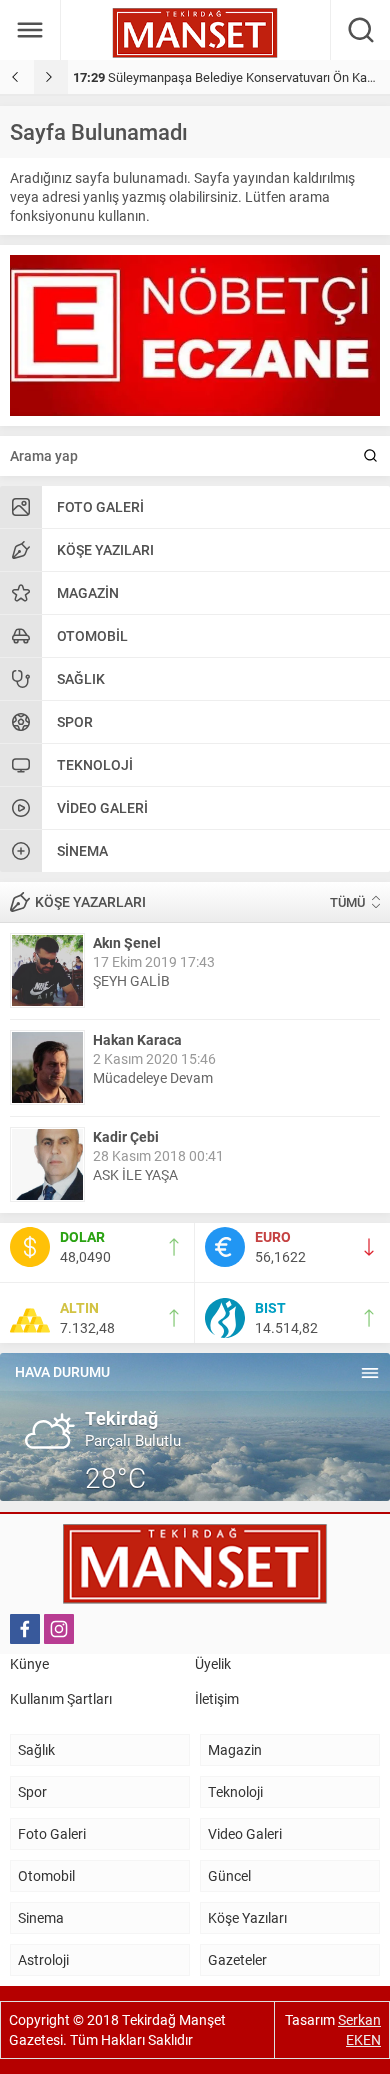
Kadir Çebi (126, 1136)
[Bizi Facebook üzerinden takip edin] (25, 1629)
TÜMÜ (347, 902)
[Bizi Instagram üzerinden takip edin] (59, 1629)
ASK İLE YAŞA (135, 1174)
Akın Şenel (127, 942)
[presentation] (17, 77)
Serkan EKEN (359, 2029)
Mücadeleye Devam (153, 1077)
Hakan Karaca (137, 1039)
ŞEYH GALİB (131, 980)
